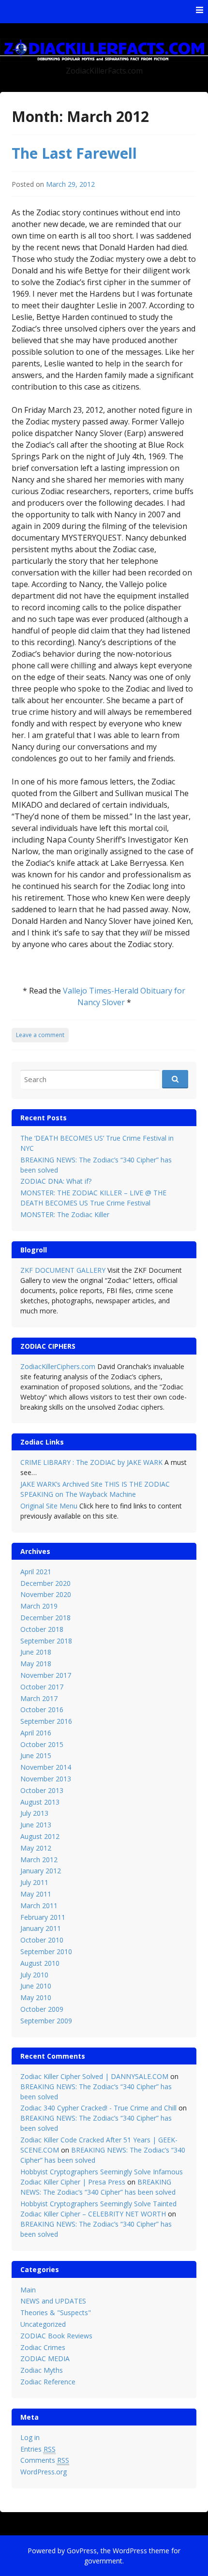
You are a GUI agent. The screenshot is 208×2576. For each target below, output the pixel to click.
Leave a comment (40, 1035)
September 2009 (46, 2021)
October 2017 (42, 1687)
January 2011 (41, 1928)
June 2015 (36, 1755)
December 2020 (45, 1583)
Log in (30, 2437)
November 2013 (46, 1779)
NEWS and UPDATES (53, 2301)
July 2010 (34, 1975)
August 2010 (40, 1963)
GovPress (82, 2551)
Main (28, 2290)
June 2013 (36, 1825)
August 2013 (40, 1802)
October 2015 (42, 1744)
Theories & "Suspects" (56, 2312)
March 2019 (39, 1606)
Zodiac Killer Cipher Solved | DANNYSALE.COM (94, 2076)
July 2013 (34, 1813)
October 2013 (42, 1790)
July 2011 (34, 1882)
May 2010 (36, 1997)
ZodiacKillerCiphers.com (58, 1366)
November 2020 (46, 1594)
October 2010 (42, 1940)
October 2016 (42, 1710)
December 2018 (45, 1618)
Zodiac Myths (42, 2370)
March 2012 (39, 1860)
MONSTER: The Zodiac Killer (65, 1214)
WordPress (130, 2551)
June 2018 (36, 1652)
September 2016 (46, 1721)
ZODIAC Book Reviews (56, 2336)
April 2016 (36, 1733)
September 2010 (46, 1951)
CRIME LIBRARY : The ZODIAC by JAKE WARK (91, 1462)
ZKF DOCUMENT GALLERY (63, 1270)
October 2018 (42, 1629)
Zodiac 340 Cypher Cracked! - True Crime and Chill (98, 2108)
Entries (38, 2449)
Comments (45, 2460)
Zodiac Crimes (43, 2347)
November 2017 (46, 1675)
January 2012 (41, 1871)
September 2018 (46, 1641)
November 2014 (46, 1767)
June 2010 (36, 1986)
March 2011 (39, 1906)
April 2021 (36, 1572)
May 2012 (36, 1848)
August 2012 (40, 1836)
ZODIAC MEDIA (45, 2358)
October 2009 (42, 2009)
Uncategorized (43, 2324)
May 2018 (36, 1664)
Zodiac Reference (48, 2382)
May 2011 (36, 1894)
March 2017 (39, 1698)
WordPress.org (44, 2472)
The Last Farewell (74, 153)
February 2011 (43, 1917)
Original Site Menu (49, 1506)
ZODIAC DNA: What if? (56, 1181)
